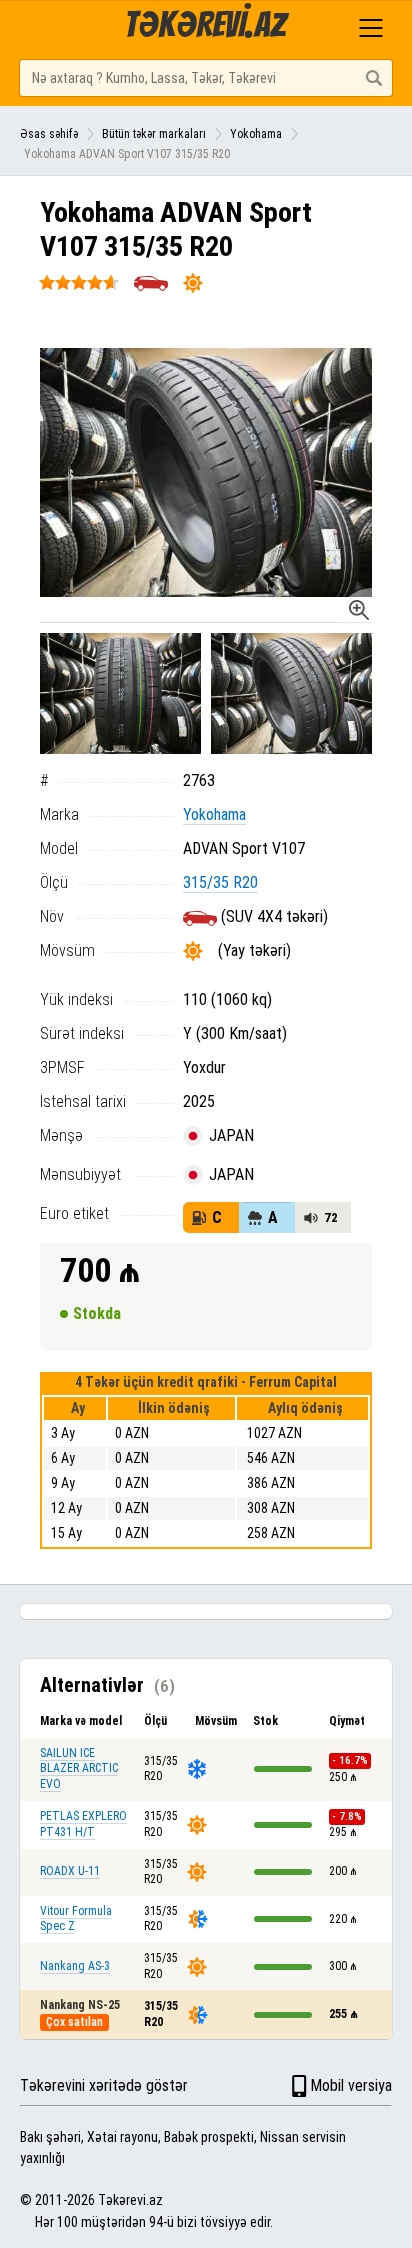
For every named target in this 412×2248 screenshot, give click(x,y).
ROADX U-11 (70, 1871)
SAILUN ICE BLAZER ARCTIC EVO (79, 1768)
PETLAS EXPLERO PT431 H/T (83, 1824)
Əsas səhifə (49, 134)
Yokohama (256, 134)
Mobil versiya (351, 2085)
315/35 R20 (220, 882)
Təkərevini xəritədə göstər (104, 2085)
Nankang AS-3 (75, 1966)
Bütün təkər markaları (154, 134)
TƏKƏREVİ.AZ (205, 24)
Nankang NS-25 (80, 2005)
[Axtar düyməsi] (374, 78)
